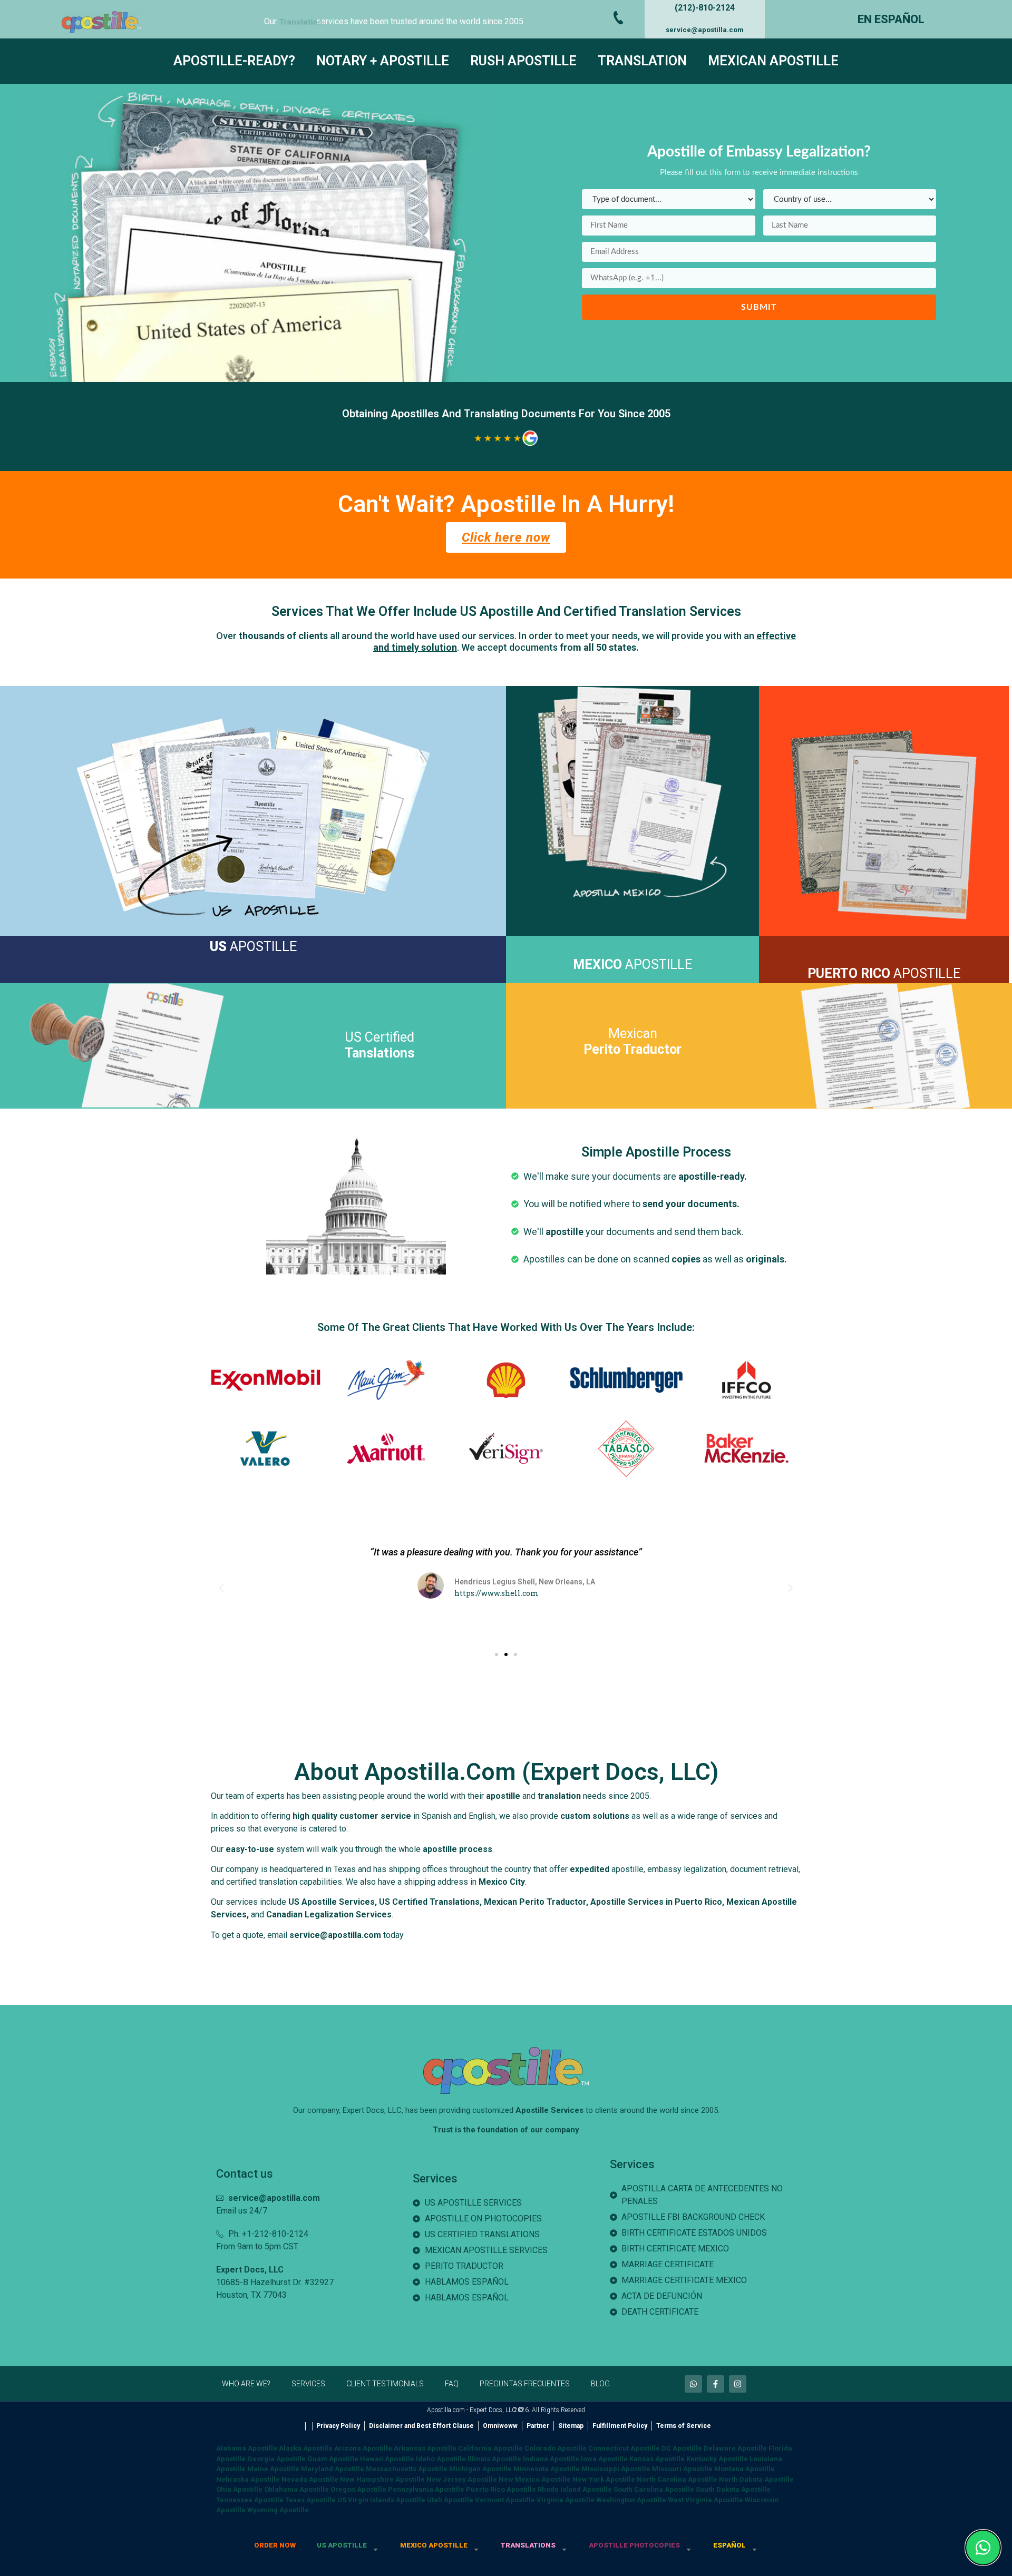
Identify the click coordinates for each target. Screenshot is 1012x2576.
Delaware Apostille (735, 2448)
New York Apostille (604, 2479)
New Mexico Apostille (535, 2479)
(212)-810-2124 (705, 8)
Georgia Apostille (276, 2459)
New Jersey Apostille (462, 2479)
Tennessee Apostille (250, 2500)
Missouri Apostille (682, 2469)
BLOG (600, 2384)
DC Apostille (682, 2448)
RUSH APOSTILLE (523, 61)
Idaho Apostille (441, 2459)
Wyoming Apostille (278, 2510)
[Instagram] (738, 2384)
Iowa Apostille (604, 2459)
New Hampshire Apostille (382, 2479)
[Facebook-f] (716, 2384)
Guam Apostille (333, 2459)
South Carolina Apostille (654, 2489)
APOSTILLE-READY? (234, 61)
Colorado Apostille (556, 2448)
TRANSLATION (642, 61)
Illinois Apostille (494, 2459)
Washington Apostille (631, 2500)
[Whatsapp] (693, 2384)
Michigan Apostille (480, 2469)
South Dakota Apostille (733, 2489)
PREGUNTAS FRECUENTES (525, 2384)
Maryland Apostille (333, 2469)
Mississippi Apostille (616, 2469)
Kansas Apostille (657, 2459)
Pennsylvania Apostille (426, 2489)
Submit (759, 307)
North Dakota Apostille (756, 2479)
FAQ (452, 2384)
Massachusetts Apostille (407, 2469)
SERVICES (308, 2384)
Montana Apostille (745, 2469)
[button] (221, 1588)
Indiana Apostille (551, 2459)
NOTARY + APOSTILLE (383, 61)
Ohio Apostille (239, 2489)
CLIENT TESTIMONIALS (385, 2384)
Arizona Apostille (363, 2448)
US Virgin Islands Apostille (381, 2500)
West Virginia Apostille (706, 2500)
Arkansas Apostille (425, 2448)
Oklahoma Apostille (296, 2489)
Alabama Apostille (247, 2448)
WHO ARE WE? (246, 2384)
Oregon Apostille (358, 2489)
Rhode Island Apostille (575, 2489)
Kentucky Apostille (717, 2459)
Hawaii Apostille (387, 2459)
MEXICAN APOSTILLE (773, 61)
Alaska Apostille (306, 2448)
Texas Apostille (310, 2500)
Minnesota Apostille (547, 2469)
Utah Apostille (450, 2500)
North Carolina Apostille (677, 2479)
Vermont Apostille (505, 2500)
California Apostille (490, 2448)
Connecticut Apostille (624, 2448)
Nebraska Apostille (248, 2479)
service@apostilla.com (705, 30)
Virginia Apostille (566, 2500)
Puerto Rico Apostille (501, 2489)
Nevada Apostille (310, 2479)
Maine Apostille (273, 2469)
